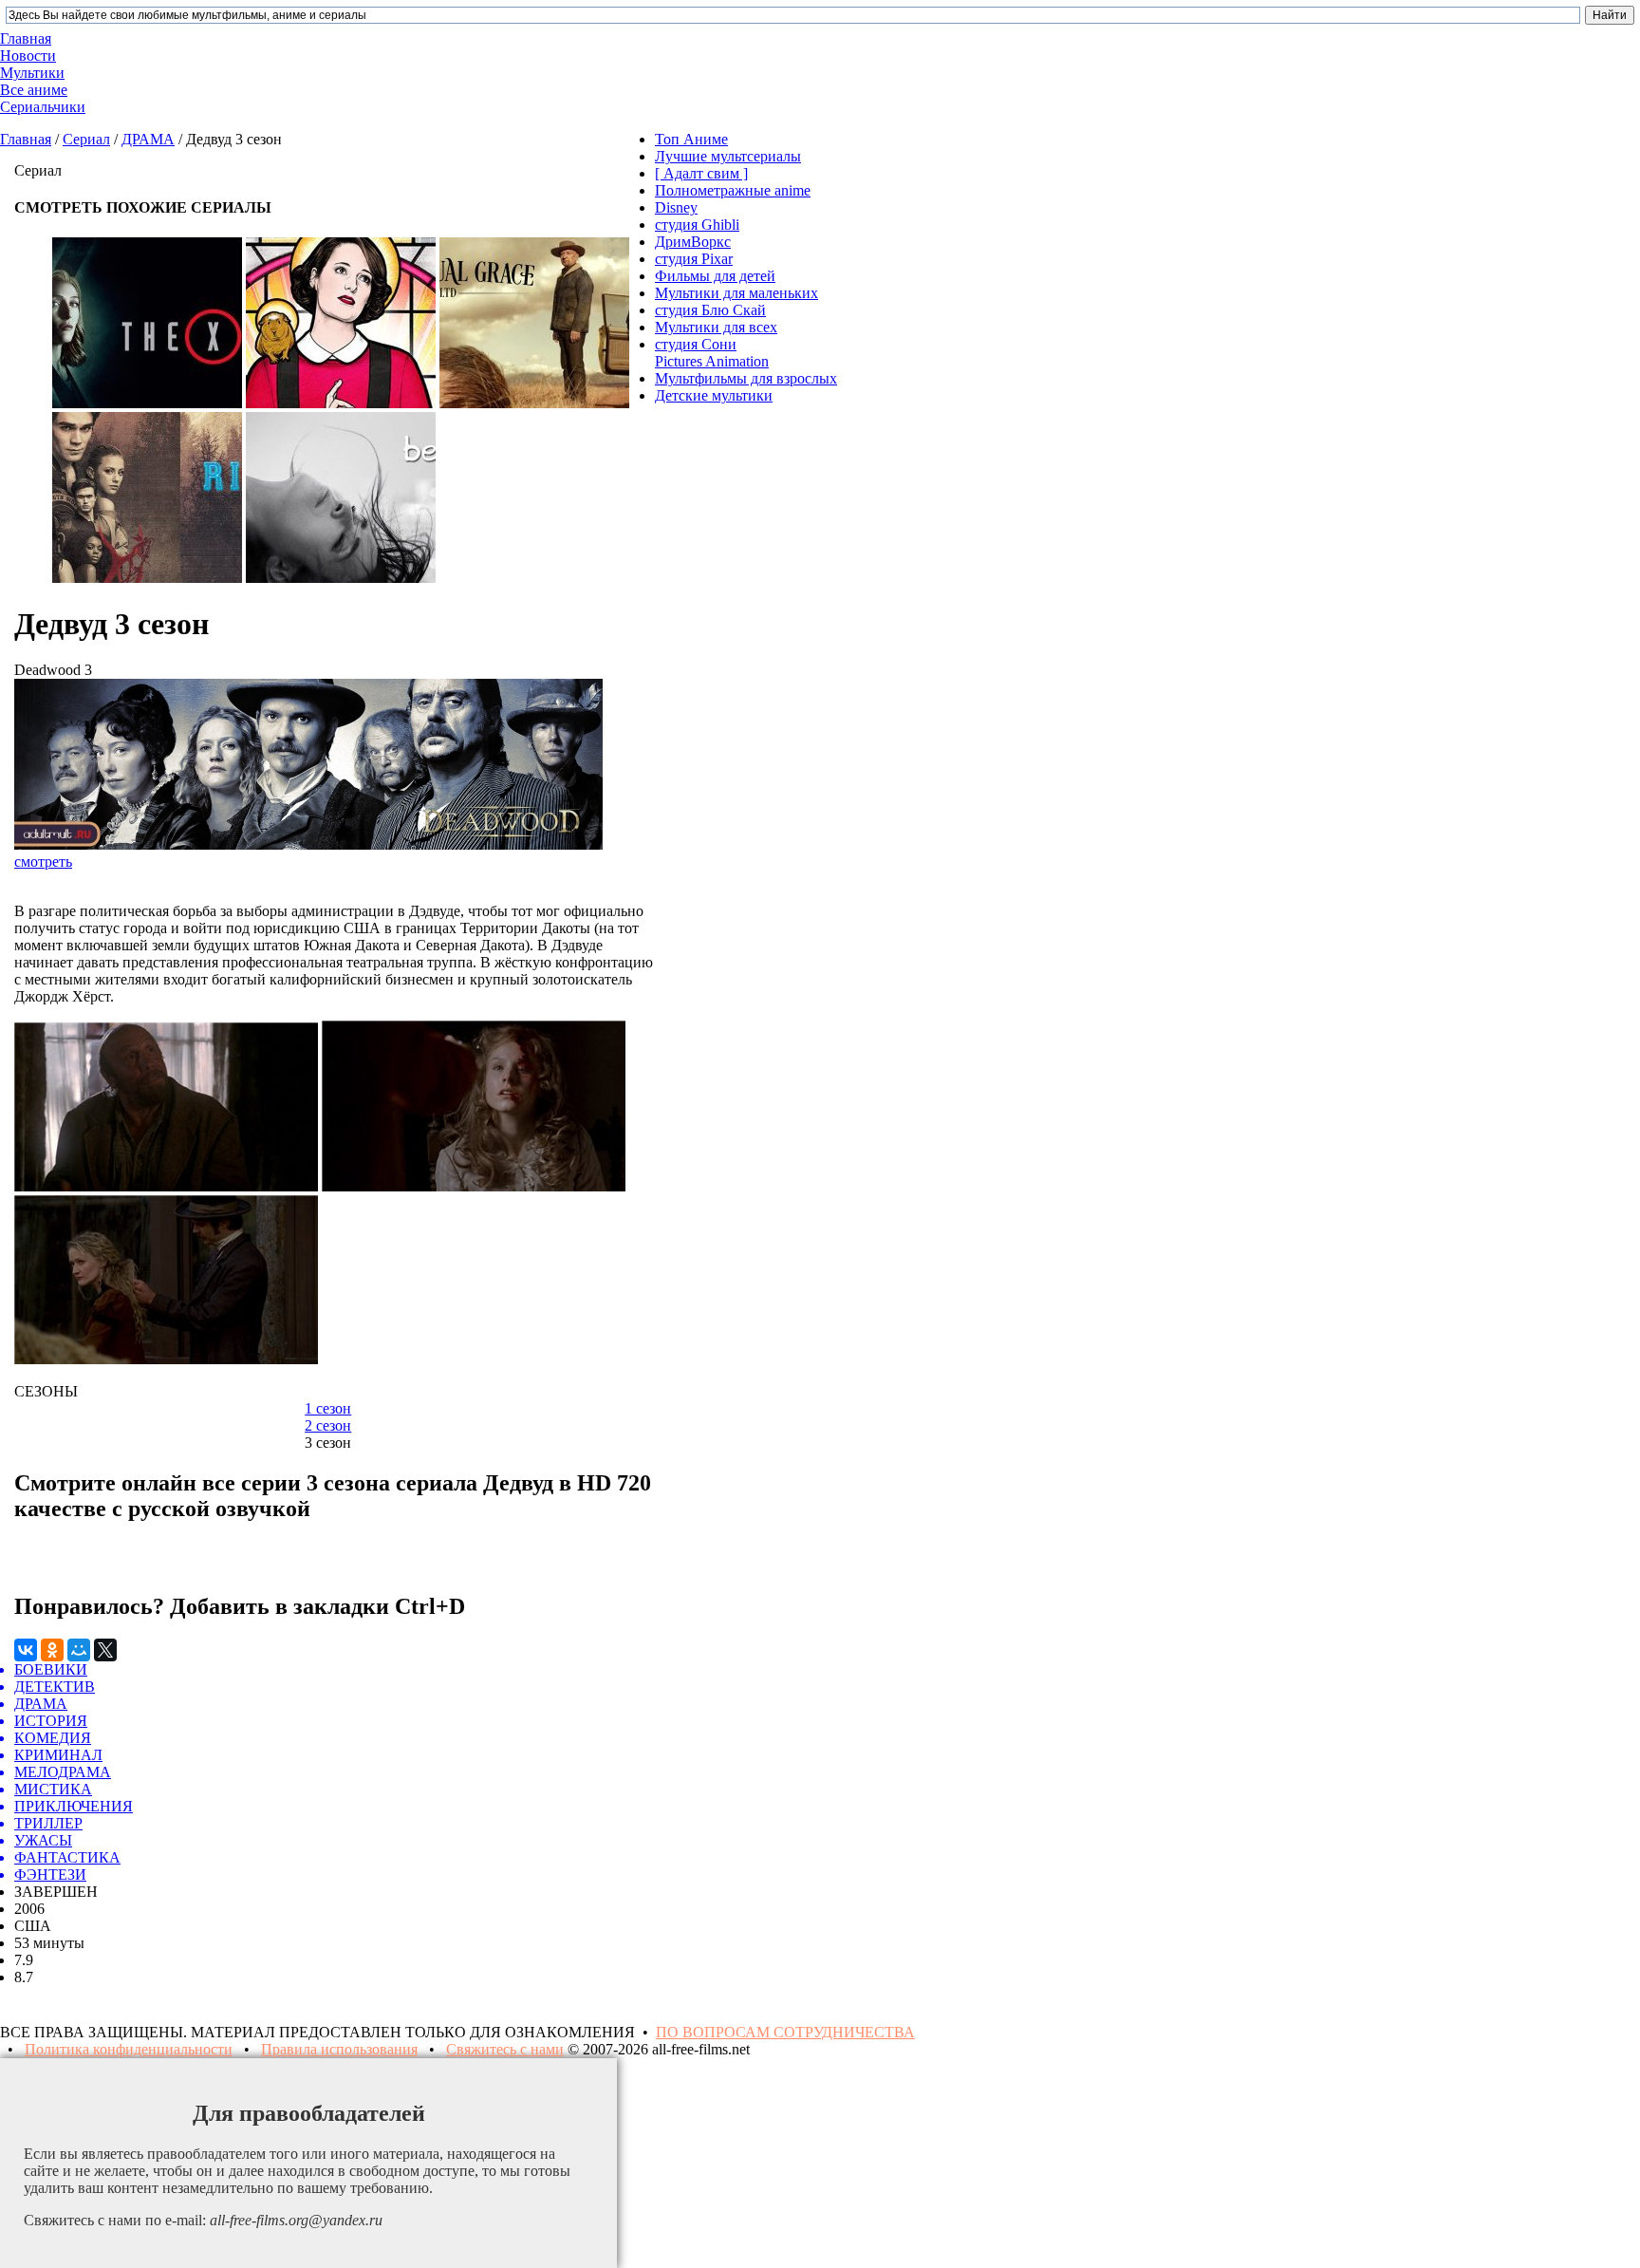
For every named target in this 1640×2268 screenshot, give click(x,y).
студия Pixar (694, 259)
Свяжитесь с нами (505, 2049)
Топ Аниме (691, 139)
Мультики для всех (716, 327)
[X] (105, 1650)
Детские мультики (714, 395)
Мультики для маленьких (736, 293)
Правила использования (339, 2049)
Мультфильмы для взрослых (746, 378)
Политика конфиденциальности (129, 2049)
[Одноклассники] (52, 1650)
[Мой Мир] (79, 1650)
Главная (26, 139)
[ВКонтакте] (26, 1650)
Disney (676, 207)
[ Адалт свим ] (701, 173)
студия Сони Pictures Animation (712, 353)
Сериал (86, 139)
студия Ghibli (697, 225)
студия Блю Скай (710, 310)
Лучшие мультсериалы (728, 156)
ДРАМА (148, 139)
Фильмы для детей (715, 276)
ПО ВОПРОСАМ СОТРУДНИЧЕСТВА (785, 2032)
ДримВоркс (693, 242)
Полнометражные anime (733, 190)
